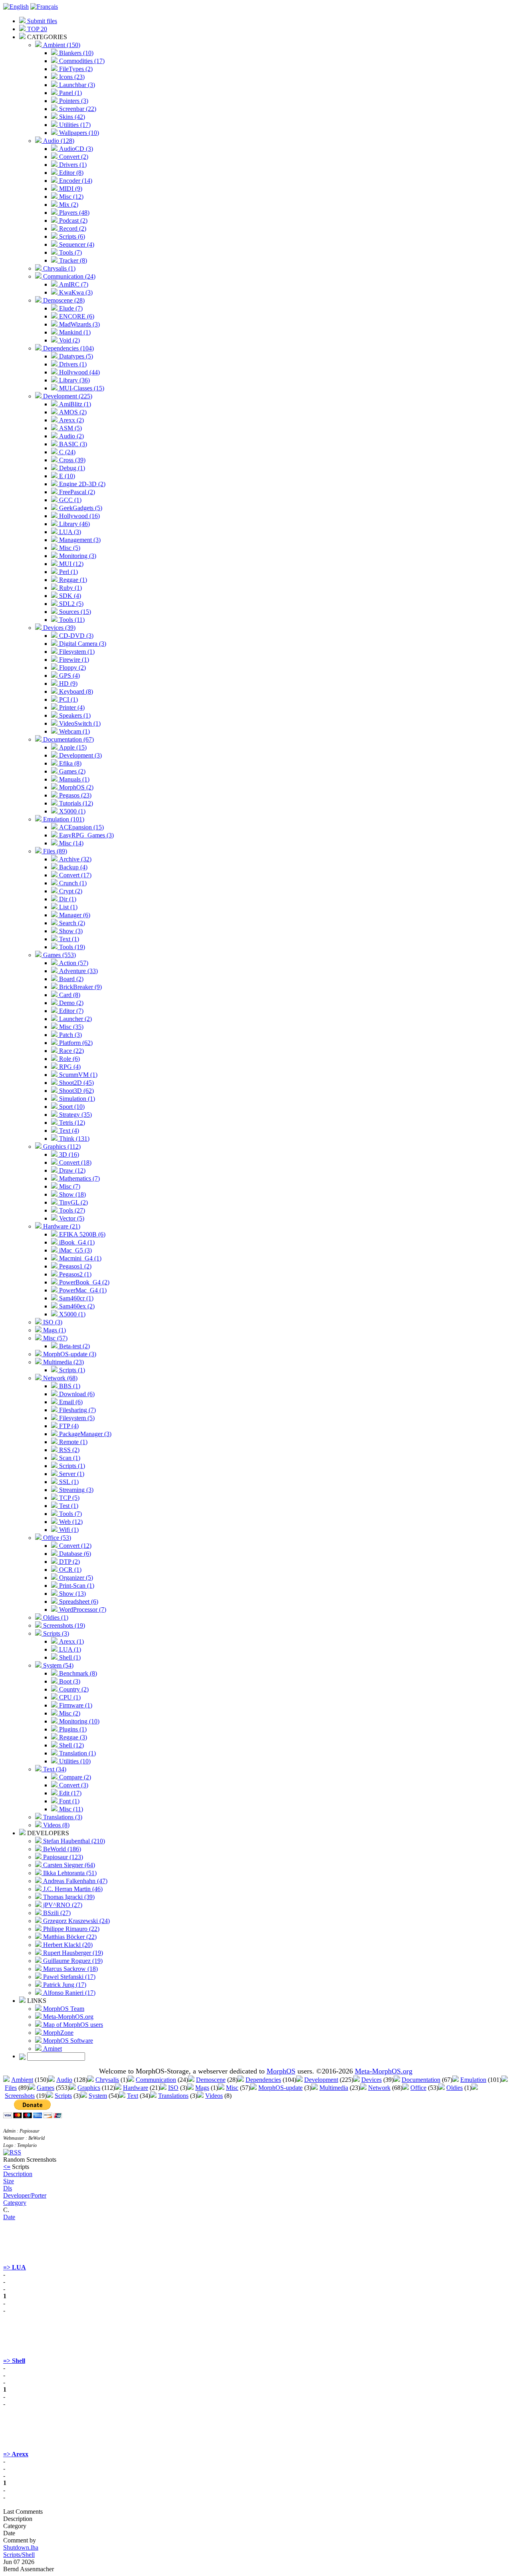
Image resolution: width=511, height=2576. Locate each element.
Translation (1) (77, 1753)
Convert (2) (73, 157)
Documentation (421, 2080)
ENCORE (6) (76, 316)
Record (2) (72, 229)
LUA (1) (69, 1649)
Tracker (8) (72, 260)
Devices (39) (58, 628)
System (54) (57, 1665)
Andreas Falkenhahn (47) (74, 1881)
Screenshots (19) (63, 1625)
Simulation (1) (76, 1099)
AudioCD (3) (75, 149)
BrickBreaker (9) (80, 987)
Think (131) (73, 1139)
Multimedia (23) (63, 1362)
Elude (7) (70, 308)
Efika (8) (69, 763)
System (98, 2096)
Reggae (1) (72, 580)
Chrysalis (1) (58, 268)
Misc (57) (54, 1338)
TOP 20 (36, 29)
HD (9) (67, 684)
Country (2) (73, 1689)
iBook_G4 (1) (76, 1242)
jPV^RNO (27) (62, 1905)
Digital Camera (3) (82, 644)
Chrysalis (107, 2080)
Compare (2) (74, 1777)
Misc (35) (70, 1027)
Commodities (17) (81, 61)
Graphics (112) (61, 1147)
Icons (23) (71, 77)
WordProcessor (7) (82, 1610)
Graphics (89, 2088)
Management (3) (79, 540)
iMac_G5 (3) (75, 1250)
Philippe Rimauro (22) (70, 1929)
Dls (8, 2188)
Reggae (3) (72, 1737)
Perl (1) (68, 572)
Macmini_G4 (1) (79, 1258)
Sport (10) (71, 1107)
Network (379, 2088)
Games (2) (71, 771)
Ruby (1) (70, 588)
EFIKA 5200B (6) (81, 1234)
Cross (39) (71, 460)
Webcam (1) (74, 731)
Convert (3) (73, 1785)
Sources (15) (74, 612)
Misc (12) (70, 197)
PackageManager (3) (84, 1434)
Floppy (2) (72, 668)
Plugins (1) (72, 1729)
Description (18, 2174)
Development (321, 2080)
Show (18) (72, 1194)
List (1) (67, 907)
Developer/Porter (25, 2195)
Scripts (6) (71, 236)
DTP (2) (69, 1562)
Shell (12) (71, 1745)
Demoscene (211, 2080)
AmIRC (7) (73, 284)
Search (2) (71, 923)
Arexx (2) (71, 420)
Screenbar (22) (77, 109)
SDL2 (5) (70, 604)
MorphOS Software (67, 2041)
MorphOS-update (280, 2088)
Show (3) (70, 931)
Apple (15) (72, 747)
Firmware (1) (75, 1705)
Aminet (52, 2049)
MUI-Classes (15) (81, 388)
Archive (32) (74, 859)
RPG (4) (69, 1067)
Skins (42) (71, 117)
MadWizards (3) (79, 324)
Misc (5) (69, 548)
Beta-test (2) (74, 1346)
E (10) (66, 476)
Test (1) (68, 1506)
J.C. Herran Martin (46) (72, 1889)
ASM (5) (70, 428)
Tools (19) (71, 947)
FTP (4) (68, 1426)
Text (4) (68, 1131)
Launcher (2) (75, 1019)
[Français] (44, 7)
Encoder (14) (75, 181)
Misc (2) (69, 1713)
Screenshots (20, 2096)
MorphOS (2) (75, 787)
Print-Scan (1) (76, 1586)
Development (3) (80, 755)
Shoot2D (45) (76, 1083)
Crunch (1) (72, 883)
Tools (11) (71, 620)
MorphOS (281, 2071)
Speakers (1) (74, 715)
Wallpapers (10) (78, 133)
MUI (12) (70, 564)
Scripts (63, 2096)
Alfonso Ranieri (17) (68, 1993)
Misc (232, 2088)
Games (46, 2088)
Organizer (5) (75, 1578)
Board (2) (70, 979)
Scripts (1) (71, 1370)
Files (11, 2088)
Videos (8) (55, 1825)
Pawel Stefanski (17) (68, 1977)
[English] (16, 7)
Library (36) (74, 380)
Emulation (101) (63, 819)
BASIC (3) (72, 444)
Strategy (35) (75, 1115)
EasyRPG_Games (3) (86, 835)
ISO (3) (52, 1322)
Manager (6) (74, 915)
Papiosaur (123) (62, 1857)
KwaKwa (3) (75, 292)
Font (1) (68, 1801)
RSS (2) (68, 1450)
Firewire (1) (73, 660)
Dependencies (263, 2080)
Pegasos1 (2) (74, 1266)
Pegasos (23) (74, 795)
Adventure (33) (78, 971)
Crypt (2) (70, 891)
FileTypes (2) (75, 69)
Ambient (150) (61, 45)
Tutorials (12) (75, 803)
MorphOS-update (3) (69, 1354)
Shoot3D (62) (76, 1091)
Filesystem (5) (76, 1418)
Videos (214, 2096)
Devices (371, 2080)
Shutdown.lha (21, 2547)
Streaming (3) (75, 1490)
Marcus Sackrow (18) (70, 1969)
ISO (173, 2088)
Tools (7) (70, 252)
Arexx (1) (71, 1641)
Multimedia (334, 2088)
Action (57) (73, 963)
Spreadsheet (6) (78, 1602)
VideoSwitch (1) (79, 723)
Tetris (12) (71, 1123)
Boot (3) (69, 1681)
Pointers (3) (73, 101)
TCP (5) (68, 1498)
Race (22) (71, 1051)
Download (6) (76, 1394)
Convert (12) (74, 1546)
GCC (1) (69, 500)
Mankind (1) (74, 332)
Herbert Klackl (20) (67, 1945)
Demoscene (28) (63, 300)
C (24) (66, 452)
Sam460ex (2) (76, 1306)
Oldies (455, 2088)
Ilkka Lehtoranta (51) (69, 1873)
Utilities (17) (74, 125)
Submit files (41, 21)
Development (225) (67, 396)
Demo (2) (70, 1003)
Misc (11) (70, 1809)
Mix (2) (68, 205)
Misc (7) (69, 1186)
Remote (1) (72, 1442)
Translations (173, 2096)
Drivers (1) (72, 165)
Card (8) (69, 995)
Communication (156, 2080)
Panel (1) (70, 93)
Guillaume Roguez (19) (72, 1961)
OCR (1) (69, 1570)
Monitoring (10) (78, 1721)
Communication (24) (68, 276)
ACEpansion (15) (81, 827)
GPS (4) (69, 676)
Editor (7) (70, 1011)
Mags (202, 2088)
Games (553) (59, 955)
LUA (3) (69, 532)
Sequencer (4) (76, 244)
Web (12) (70, 1522)
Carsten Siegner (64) (68, 1865)
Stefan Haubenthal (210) (73, 1841)
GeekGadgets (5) (80, 508)
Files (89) (54, 851)
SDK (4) (69, 596)
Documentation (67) (68, 739)
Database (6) (74, 1554)
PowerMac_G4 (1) (82, 1290)
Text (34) (54, 1769)
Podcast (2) (72, 221)
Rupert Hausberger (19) (72, 1953)
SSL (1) (68, 1482)
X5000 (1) (71, 811)
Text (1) (68, 939)
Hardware (136, 2088)
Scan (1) (69, 1458)
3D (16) (68, 1154)
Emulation (473, 2080)
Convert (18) (74, 1162)
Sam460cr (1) (75, 1298)
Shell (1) (69, 1657)
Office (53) (56, 1538)
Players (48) (73, 213)
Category (15, 2203)
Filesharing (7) (77, 1410)
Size (9, 2181)
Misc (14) (70, 843)
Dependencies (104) (68, 348)
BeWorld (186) (61, 1849)
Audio (64, 2080)
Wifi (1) (68, 1530)
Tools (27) (71, 1210)
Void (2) (69, 340)
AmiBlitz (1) (74, 404)
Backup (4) (72, 867)
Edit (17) (69, 1793)
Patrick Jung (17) (64, 1985)
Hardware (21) (61, 1226)
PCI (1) (68, 699)
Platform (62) (75, 1043)
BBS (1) (69, 1386)
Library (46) (74, 524)
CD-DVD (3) (75, 636)
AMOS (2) (72, 412)
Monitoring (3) (77, 556)
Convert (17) (74, 875)
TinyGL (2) (73, 1202)
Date (9, 2217)
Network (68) (59, 1378)
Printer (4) (71, 707)
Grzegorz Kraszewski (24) (76, 1921)
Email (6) (70, 1402)
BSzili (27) (56, 1913)
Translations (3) (62, 1817)
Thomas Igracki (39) (68, 1897)
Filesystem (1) (76, 652)
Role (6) (69, 1059)
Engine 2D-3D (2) (81, 484)
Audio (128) (58, 141)
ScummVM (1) (77, 1075)
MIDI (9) (70, 189)
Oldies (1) (55, 1617)
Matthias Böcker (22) (69, 1937)
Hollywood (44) (79, 372)
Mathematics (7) (79, 1178)
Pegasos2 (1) (74, 1274)
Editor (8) (70, 173)
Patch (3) (70, 1035)
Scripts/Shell (19, 2555)
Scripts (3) (55, 1633)
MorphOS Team (63, 2009)
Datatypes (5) (75, 356)
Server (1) (71, 1474)
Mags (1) (54, 1330)
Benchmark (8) (77, 1673)
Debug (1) (71, 468)
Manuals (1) (73, 779)
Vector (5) (71, 1218)
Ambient (22, 2080)
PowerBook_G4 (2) (83, 1282)
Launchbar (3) (76, 85)
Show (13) (72, 1594)
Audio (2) (71, 436)
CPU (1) (69, 1697)
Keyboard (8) (75, 691)
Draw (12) (71, 1170)
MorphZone (57, 2033)
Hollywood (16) (79, 516)
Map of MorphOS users (72, 2025)
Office (418, 2088)
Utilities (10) (74, 1761)
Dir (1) (67, 899)
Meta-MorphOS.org (67, 2017)
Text (133, 2096)
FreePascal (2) (76, 492)
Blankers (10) (75, 53)
